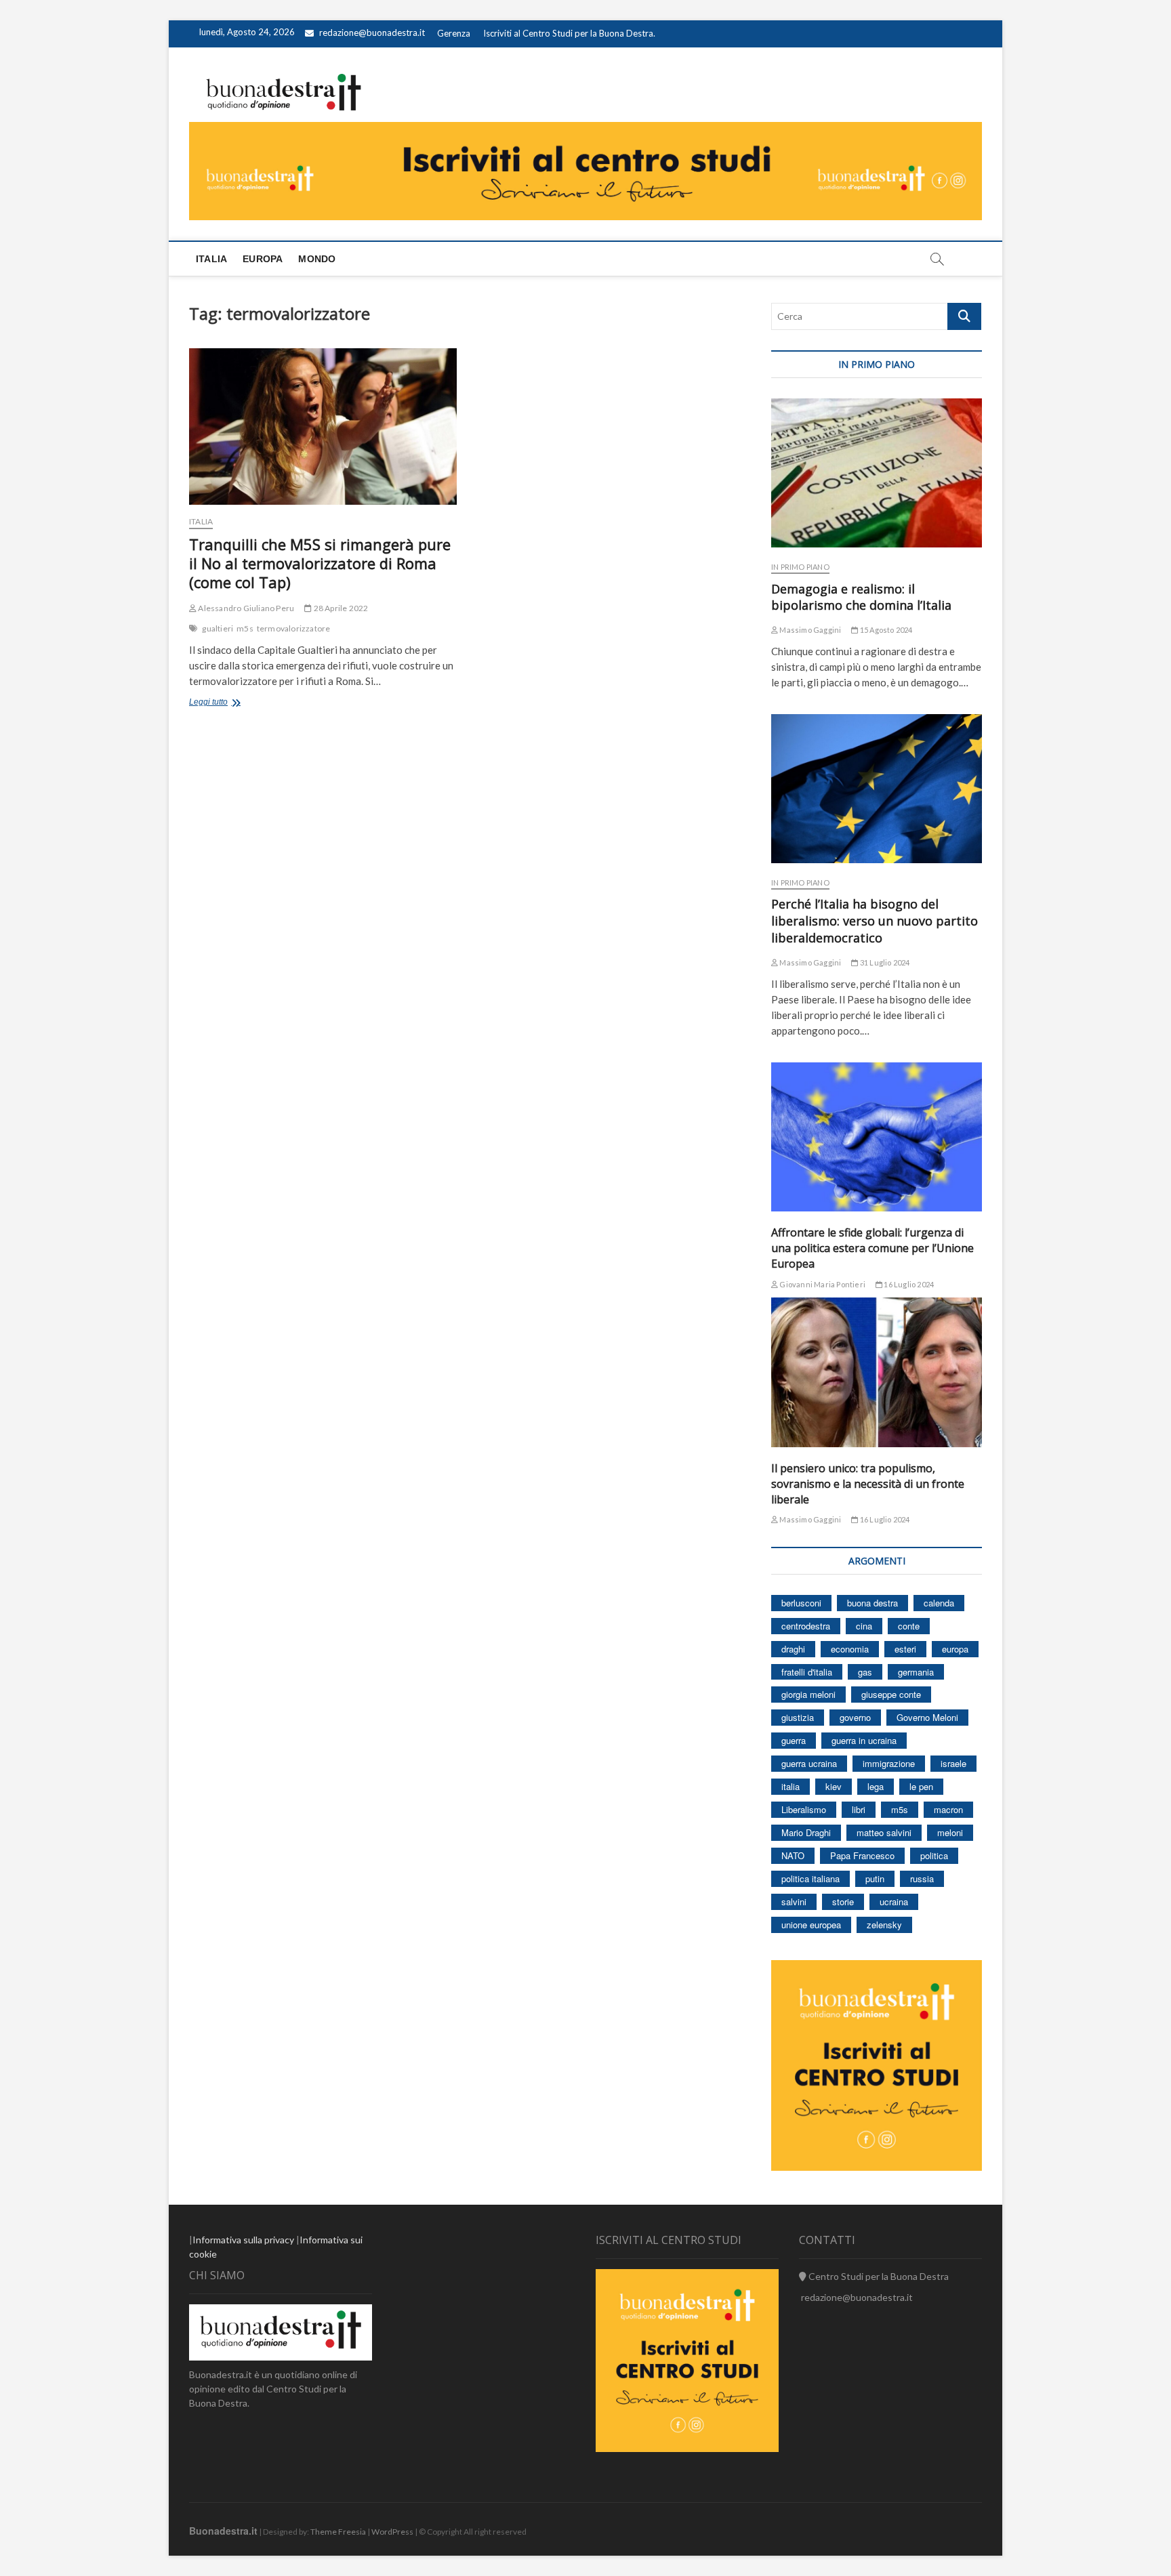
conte (909, 1626)
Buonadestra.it (223, 2531)
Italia (211, 259)
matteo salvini (884, 1832)
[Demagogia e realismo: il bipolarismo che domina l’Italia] (877, 473)
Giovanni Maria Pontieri (822, 1284)
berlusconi (801, 1603)
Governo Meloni (927, 1717)
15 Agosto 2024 (885, 630)
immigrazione (889, 1763)
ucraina (894, 1902)
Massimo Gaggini (809, 630)
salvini (794, 1902)
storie (843, 1902)
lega (876, 1786)
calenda (939, 1603)
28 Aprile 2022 (340, 608)
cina (864, 1626)
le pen (921, 1786)
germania (916, 1672)
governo (855, 1717)
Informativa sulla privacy (243, 2240)
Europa (263, 259)
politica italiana (810, 1878)
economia (850, 1649)
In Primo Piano (800, 567)
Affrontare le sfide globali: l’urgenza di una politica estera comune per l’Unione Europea (872, 1248)
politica (934, 1855)
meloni (950, 1832)
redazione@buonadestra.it (372, 33)
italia (790, 1786)
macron (948, 1809)
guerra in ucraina (864, 1740)
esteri (905, 1649)
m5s (245, 628)
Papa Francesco (862, 1855)
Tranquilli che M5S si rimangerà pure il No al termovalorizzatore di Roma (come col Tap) (320, 563)
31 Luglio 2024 (884, 962)
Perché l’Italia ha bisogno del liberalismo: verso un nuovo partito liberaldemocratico (875, 921)
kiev (834, 1786)
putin (875, 1878)
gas (865, 1672)
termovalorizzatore (294, 628)
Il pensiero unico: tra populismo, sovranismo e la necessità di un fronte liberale (868, 1484)
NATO (793, 1855)
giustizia (798, 1717)
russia (922, 1878)
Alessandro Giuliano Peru (245, 608)
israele (953, 1763)
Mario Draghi (806, 1832)
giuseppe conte (891, 1694)
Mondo (317, 259)
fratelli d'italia (807, 1672)
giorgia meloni (808, 1694)
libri (859, 1809)
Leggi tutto (242, 703)
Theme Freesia (338, 2532)
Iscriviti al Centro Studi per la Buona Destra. (569, 33)
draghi (793, 1649)
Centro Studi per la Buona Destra (878, 2276)
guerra (794, 1740)
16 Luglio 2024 (908, 1284)
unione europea (811, 1925)
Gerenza (454, 33)
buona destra (872, 1603)
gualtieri (218, 628)
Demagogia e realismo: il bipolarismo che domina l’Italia (861, 597)
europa (955, 1649)
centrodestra (806, 1626)
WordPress (392, 2532)
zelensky (884, 1925)
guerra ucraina (809, 1763)
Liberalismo (804, 1809)
